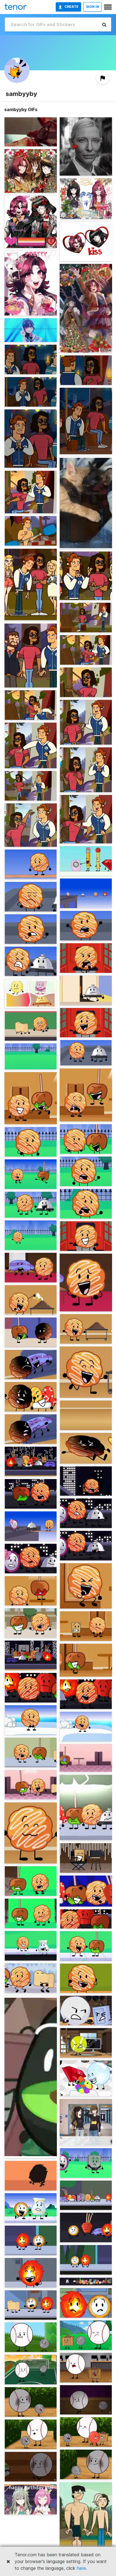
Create (72, 7)
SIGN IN (92, 7)
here (81, 2568)
